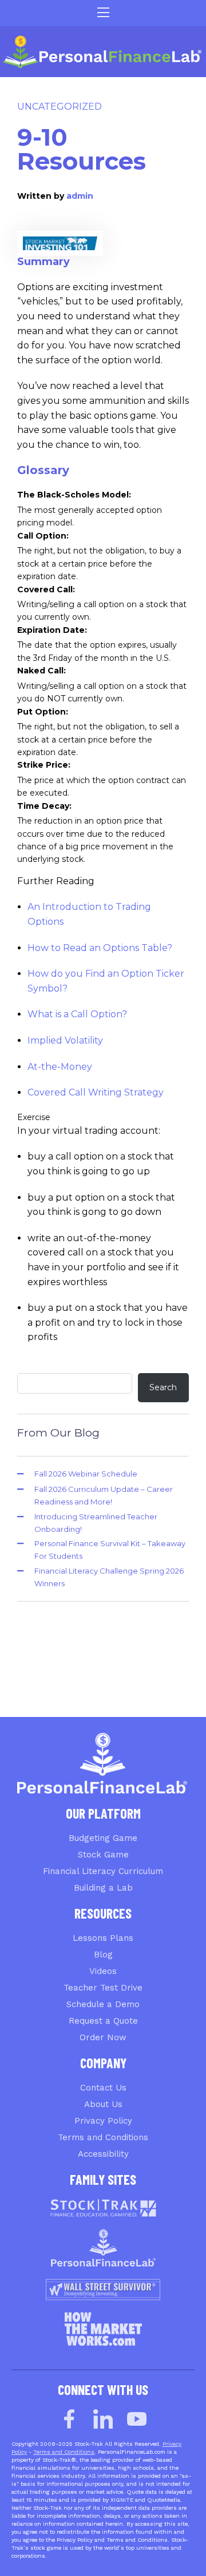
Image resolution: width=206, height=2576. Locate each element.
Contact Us (103, 2088)
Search (163, 1387)
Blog (103, 1955)
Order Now (103, 2037)
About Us (103, 2104)
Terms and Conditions (103, 2137)
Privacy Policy (103, 2121)
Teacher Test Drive (103, 1988)
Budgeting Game (103, 1838)
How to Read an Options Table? (100, 948)
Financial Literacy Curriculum (103, 1871)
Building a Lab (103, 1888)
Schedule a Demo (103, 2004)
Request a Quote (103, 2021)
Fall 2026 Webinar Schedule (86, 1474)
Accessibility (103, 2154)
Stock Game (103, 1855)
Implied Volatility (65, 1040)
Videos (103, 1971)
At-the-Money (60, 1067)
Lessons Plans (103, 1938)
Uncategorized (60, 107)
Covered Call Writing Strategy (96, 1092)
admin (80, 196)
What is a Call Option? (77, 1014)
